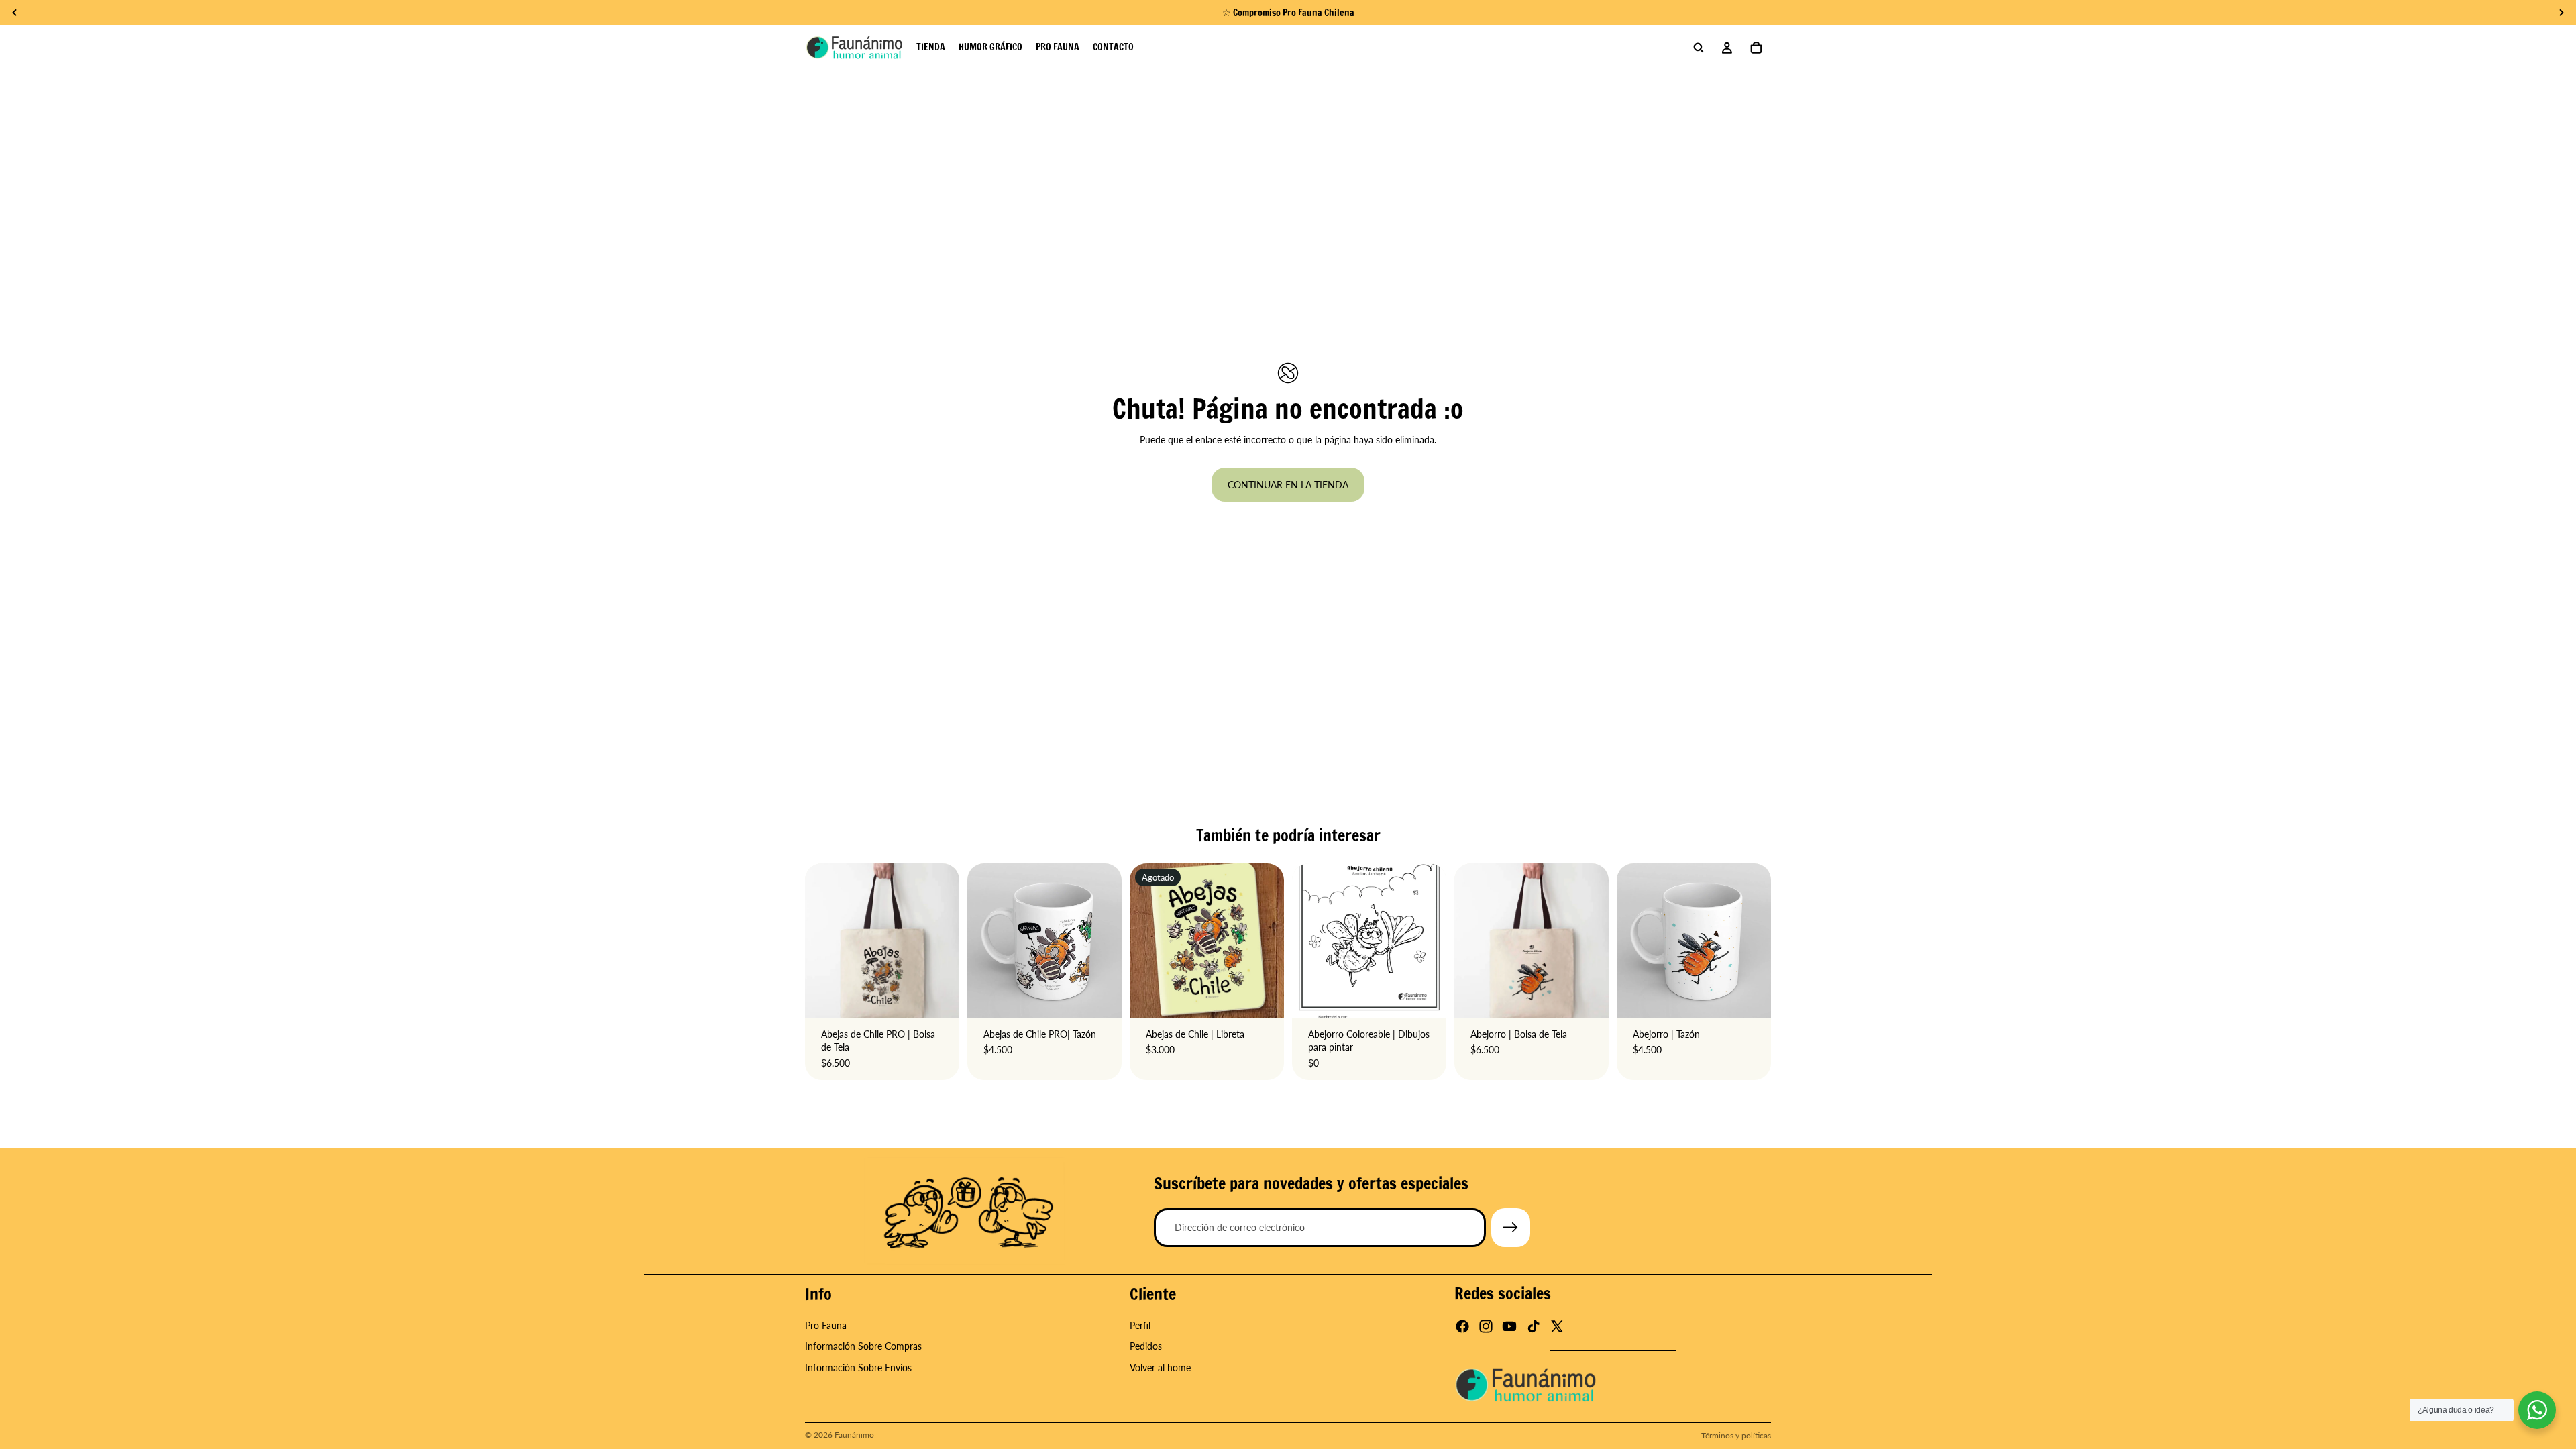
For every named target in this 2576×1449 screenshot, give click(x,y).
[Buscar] (1699, 48)
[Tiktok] (1534, 1327)
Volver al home (1160, 1367)
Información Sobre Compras (863, 1347)
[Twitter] (1557, 1327)
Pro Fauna (826, 1325)
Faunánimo (854, 1435)
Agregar (950, 997)
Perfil (1140, 1325)
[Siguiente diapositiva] (1756, 941)
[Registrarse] (1511, 1228)
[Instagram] (1486, 1327)
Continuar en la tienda (1288, 485)
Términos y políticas (1736, 1435)
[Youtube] (1509, 1327)
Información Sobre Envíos (858, 1367)
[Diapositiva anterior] (1631, 941)
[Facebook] (1462, 1327)
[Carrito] (1756, 48)
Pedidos (1146, 1347)
